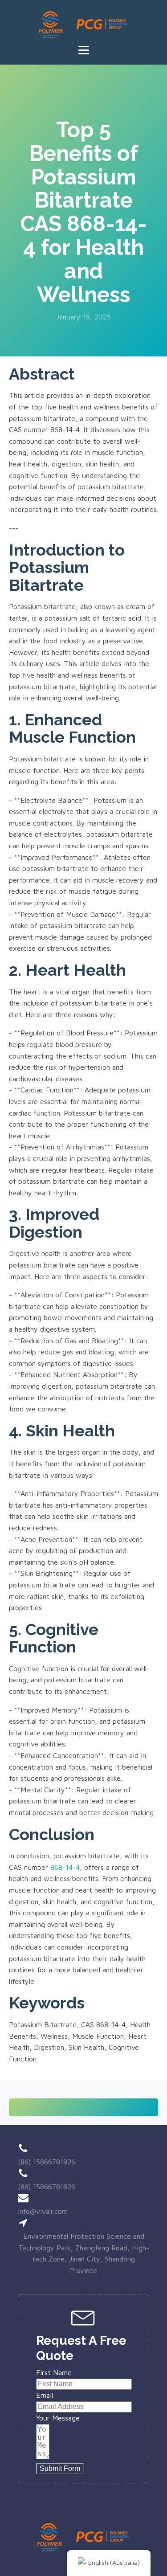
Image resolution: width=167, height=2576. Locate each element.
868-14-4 (65, 1867)
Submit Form (60, 2468)
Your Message (58, 2418)
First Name (54, 2372)
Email (45, 2395)
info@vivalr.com (43, 2211)
